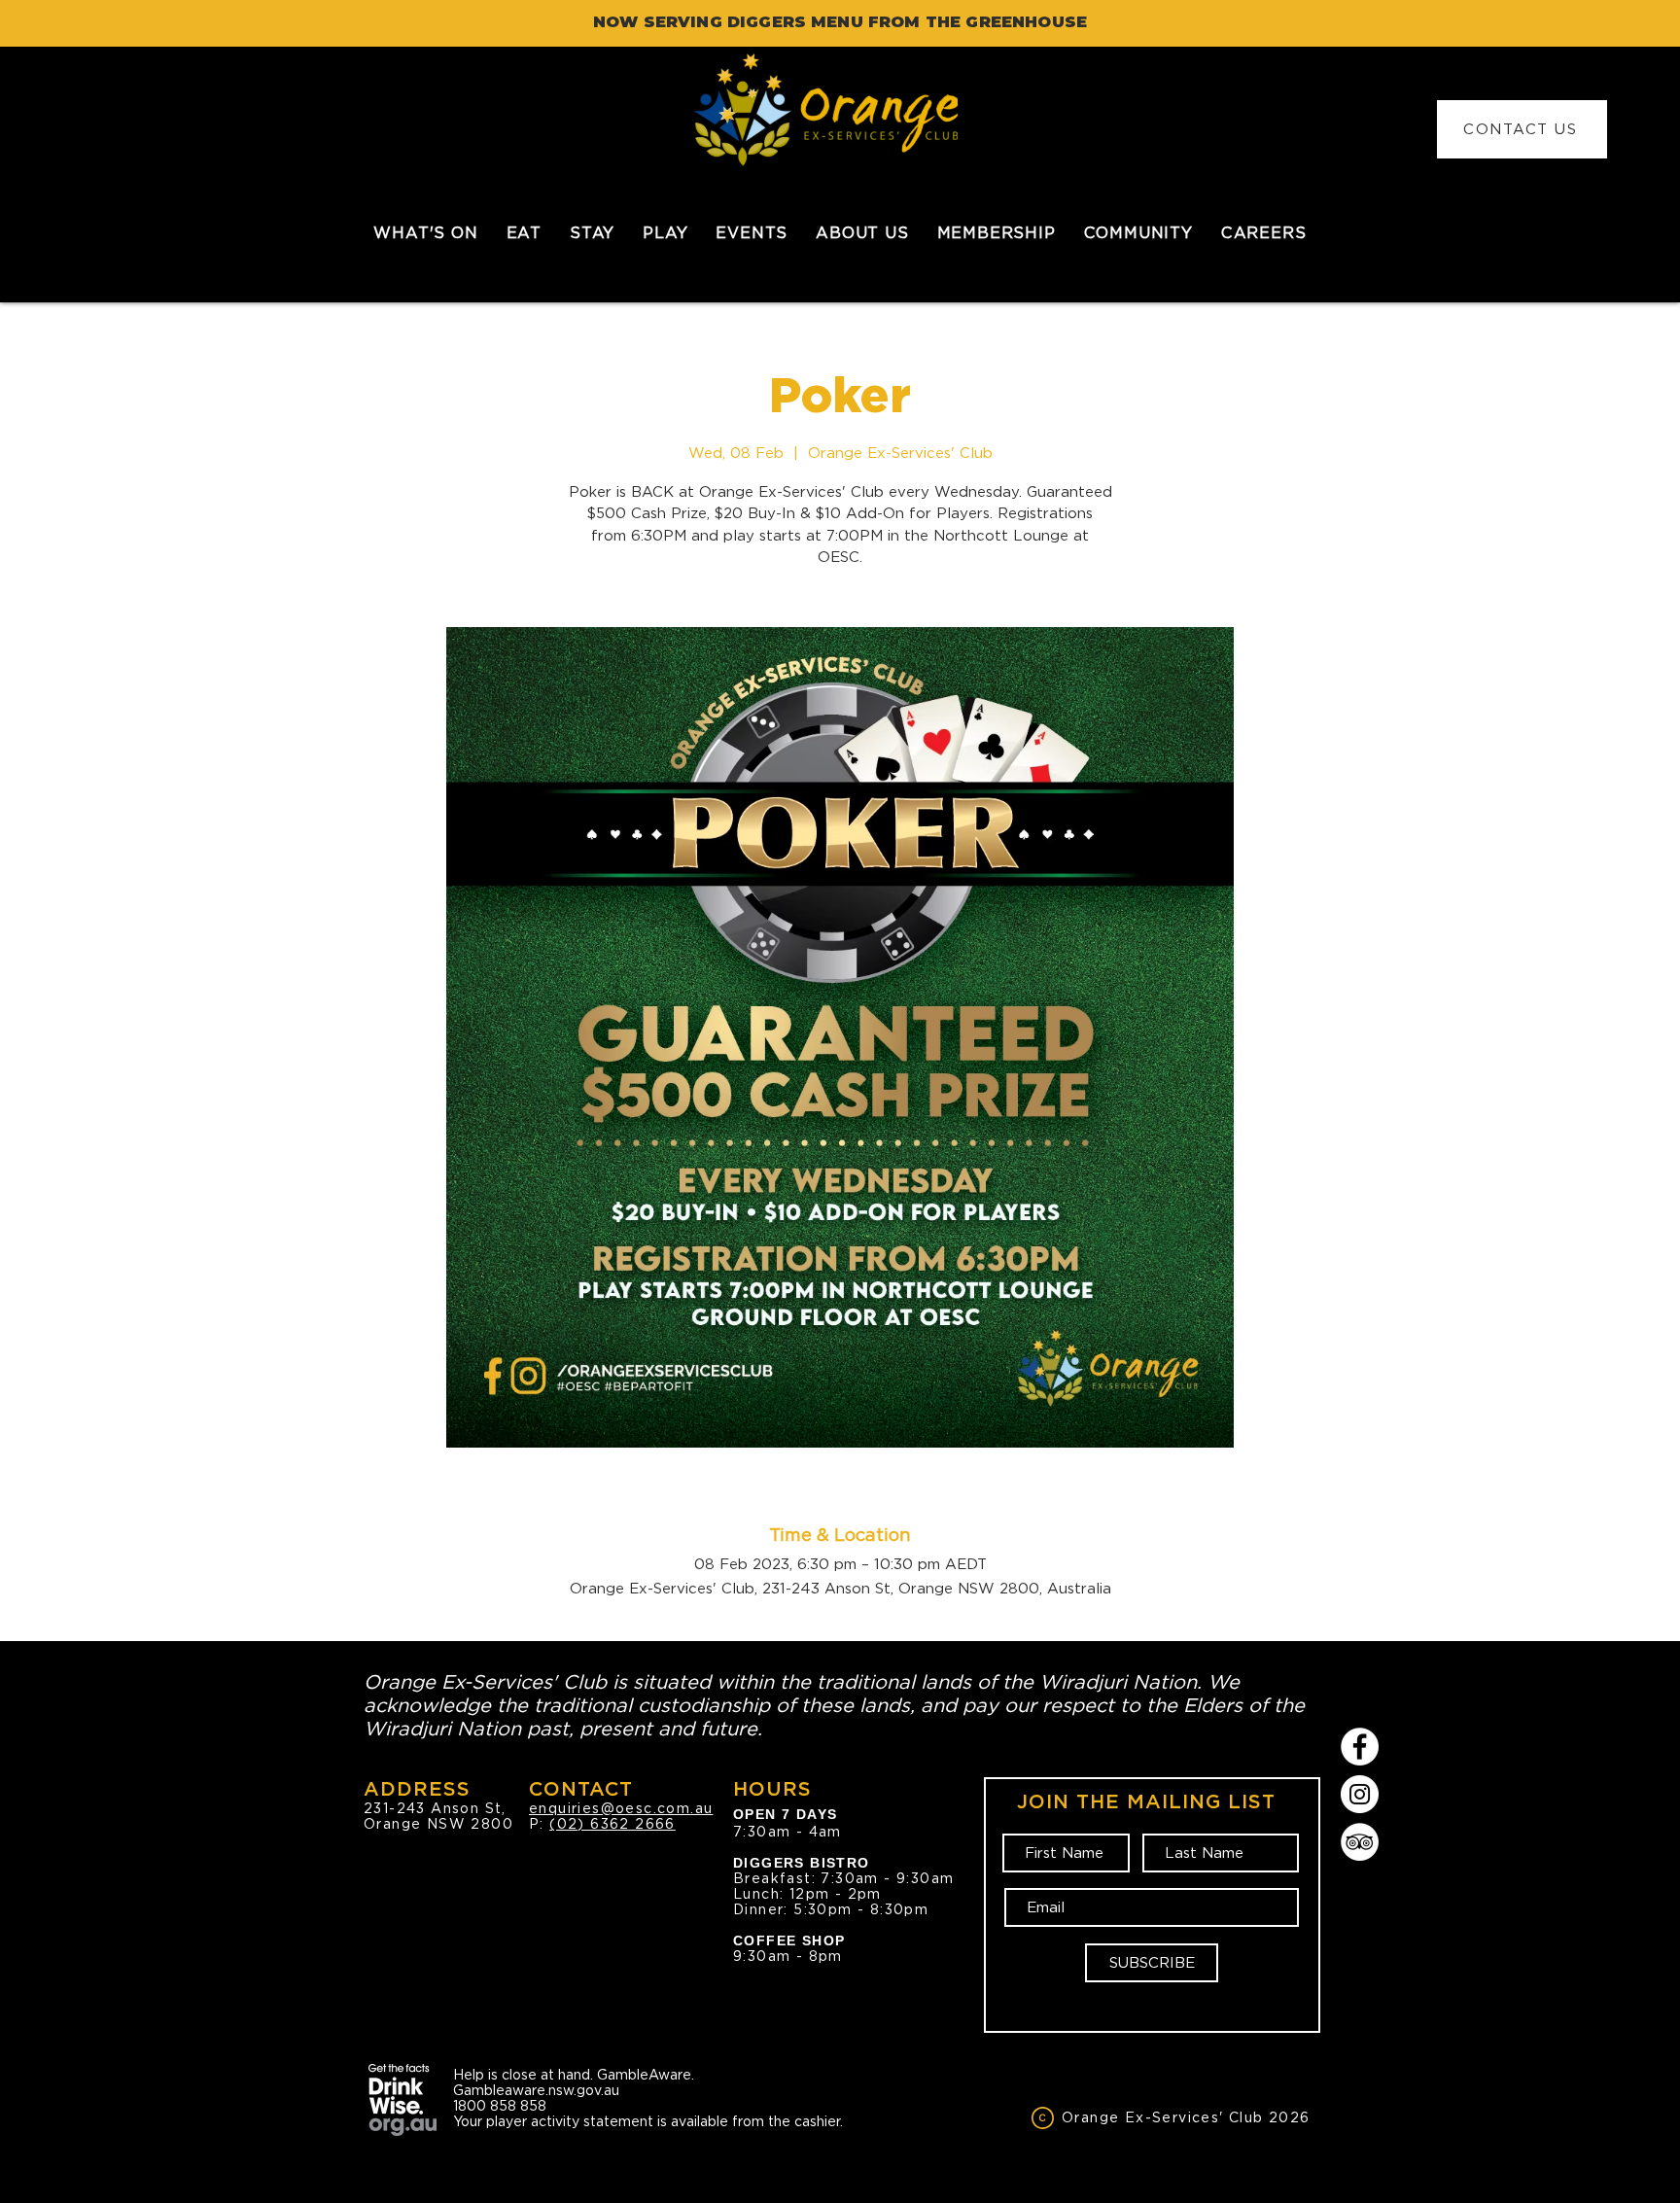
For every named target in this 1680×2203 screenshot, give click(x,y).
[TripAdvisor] (1360, 1842)
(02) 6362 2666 (612, 1824)
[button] (524, 233)
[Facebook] (1360, 1747)
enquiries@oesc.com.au (621, 1808)
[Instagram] (1360, 1794)
